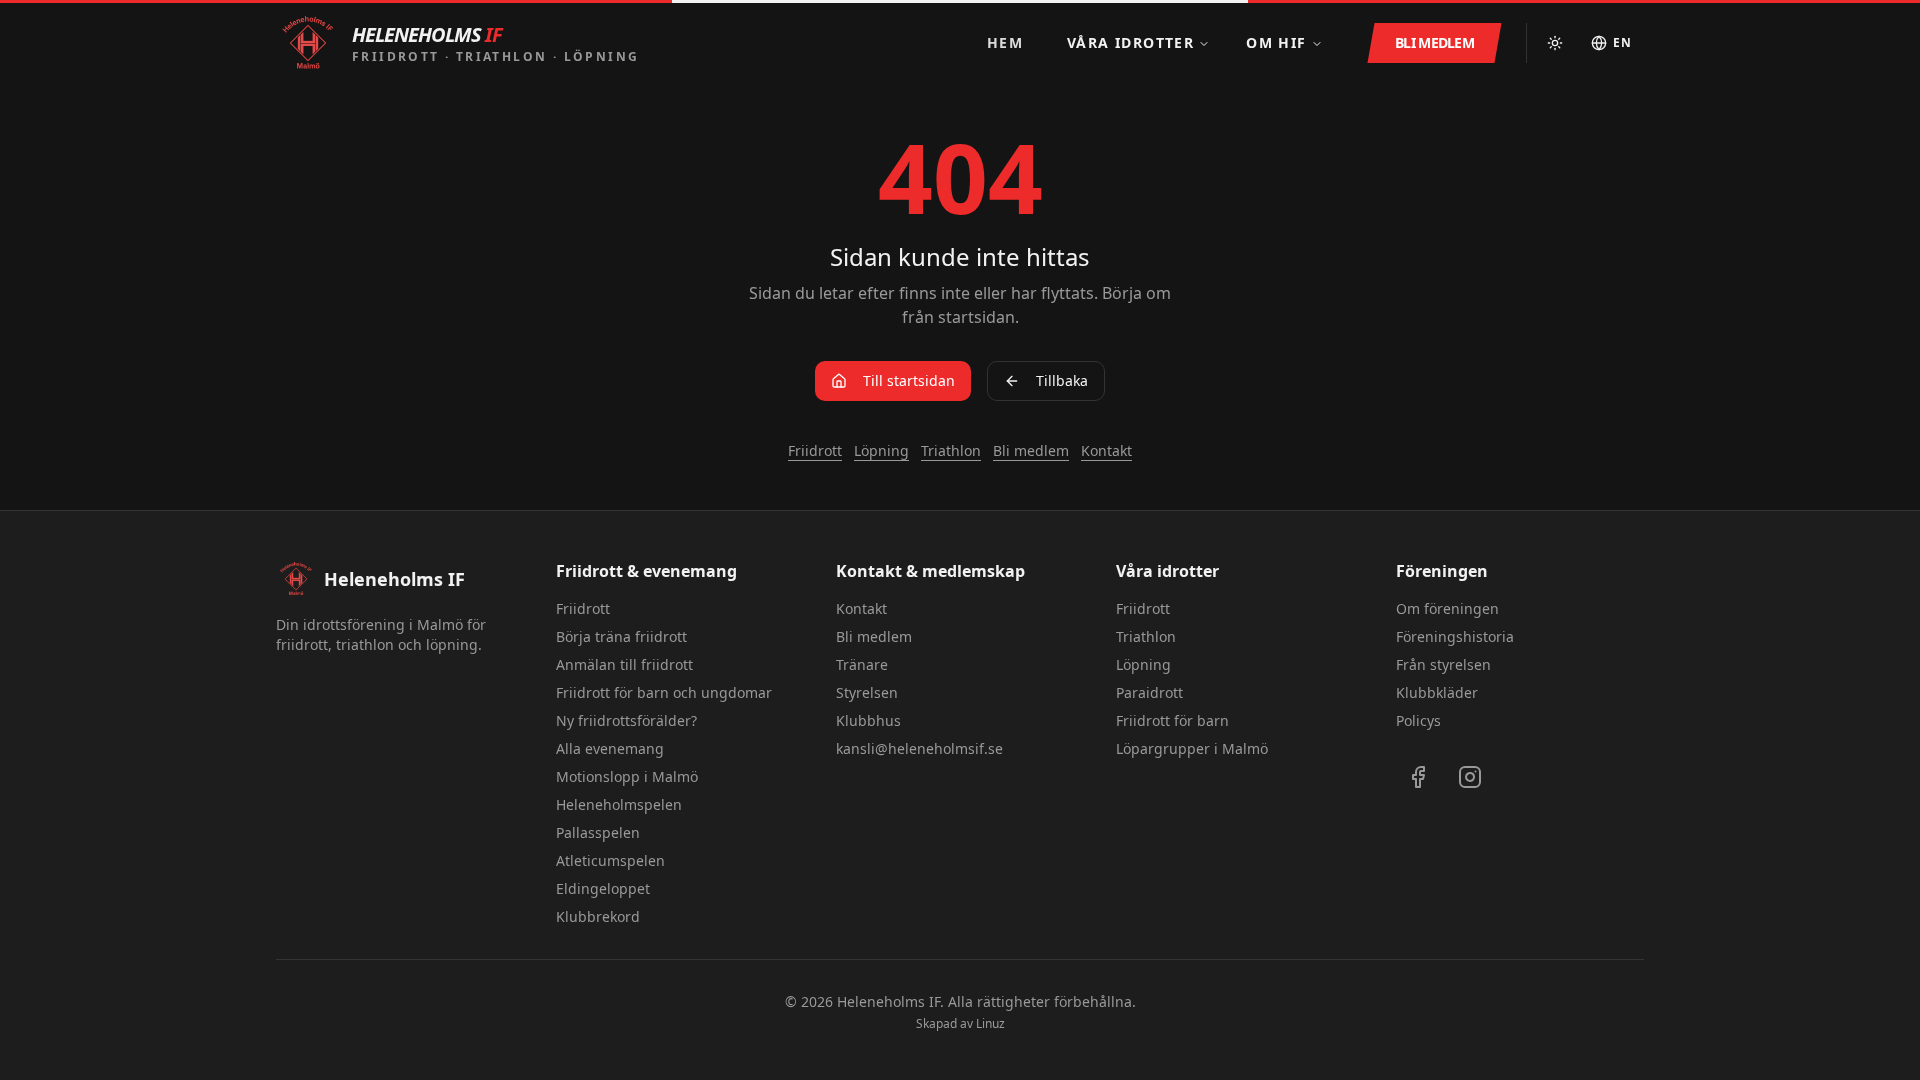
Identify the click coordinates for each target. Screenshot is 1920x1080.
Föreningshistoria (1455, 636)
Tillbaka (1062, 380)
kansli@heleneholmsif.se (919, 748)
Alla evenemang (610, 748)
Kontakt (1106, 450)
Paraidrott (1149, 692)
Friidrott (815, 450)
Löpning (881, 450)
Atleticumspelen (610, 860)
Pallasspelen (598, 832)
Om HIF (1276, 42)
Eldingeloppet (603, 888)
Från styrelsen (1443, 664)
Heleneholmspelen (619, 804)
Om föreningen (1447, 608)
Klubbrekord (598, 916)
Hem (1005, 42)
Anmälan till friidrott (624, 664)
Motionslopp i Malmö (627, 776)
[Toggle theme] (1555, 43)
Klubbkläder (1437, 692)
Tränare (862, 664)
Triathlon (951, 450)
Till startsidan (909, 380)
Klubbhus (868, 720)
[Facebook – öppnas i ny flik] (1418, 777)
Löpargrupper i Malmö (1192, 748)
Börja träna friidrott (621, 636)
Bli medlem (1031, 450)
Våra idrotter (1130, 42)
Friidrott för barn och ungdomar (664, 692)
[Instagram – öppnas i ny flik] (1470, 777)
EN (1622, 42)
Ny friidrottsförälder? (626, 720)
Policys (1418, 720)
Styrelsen (867, 692)
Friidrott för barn (1172, 720)
